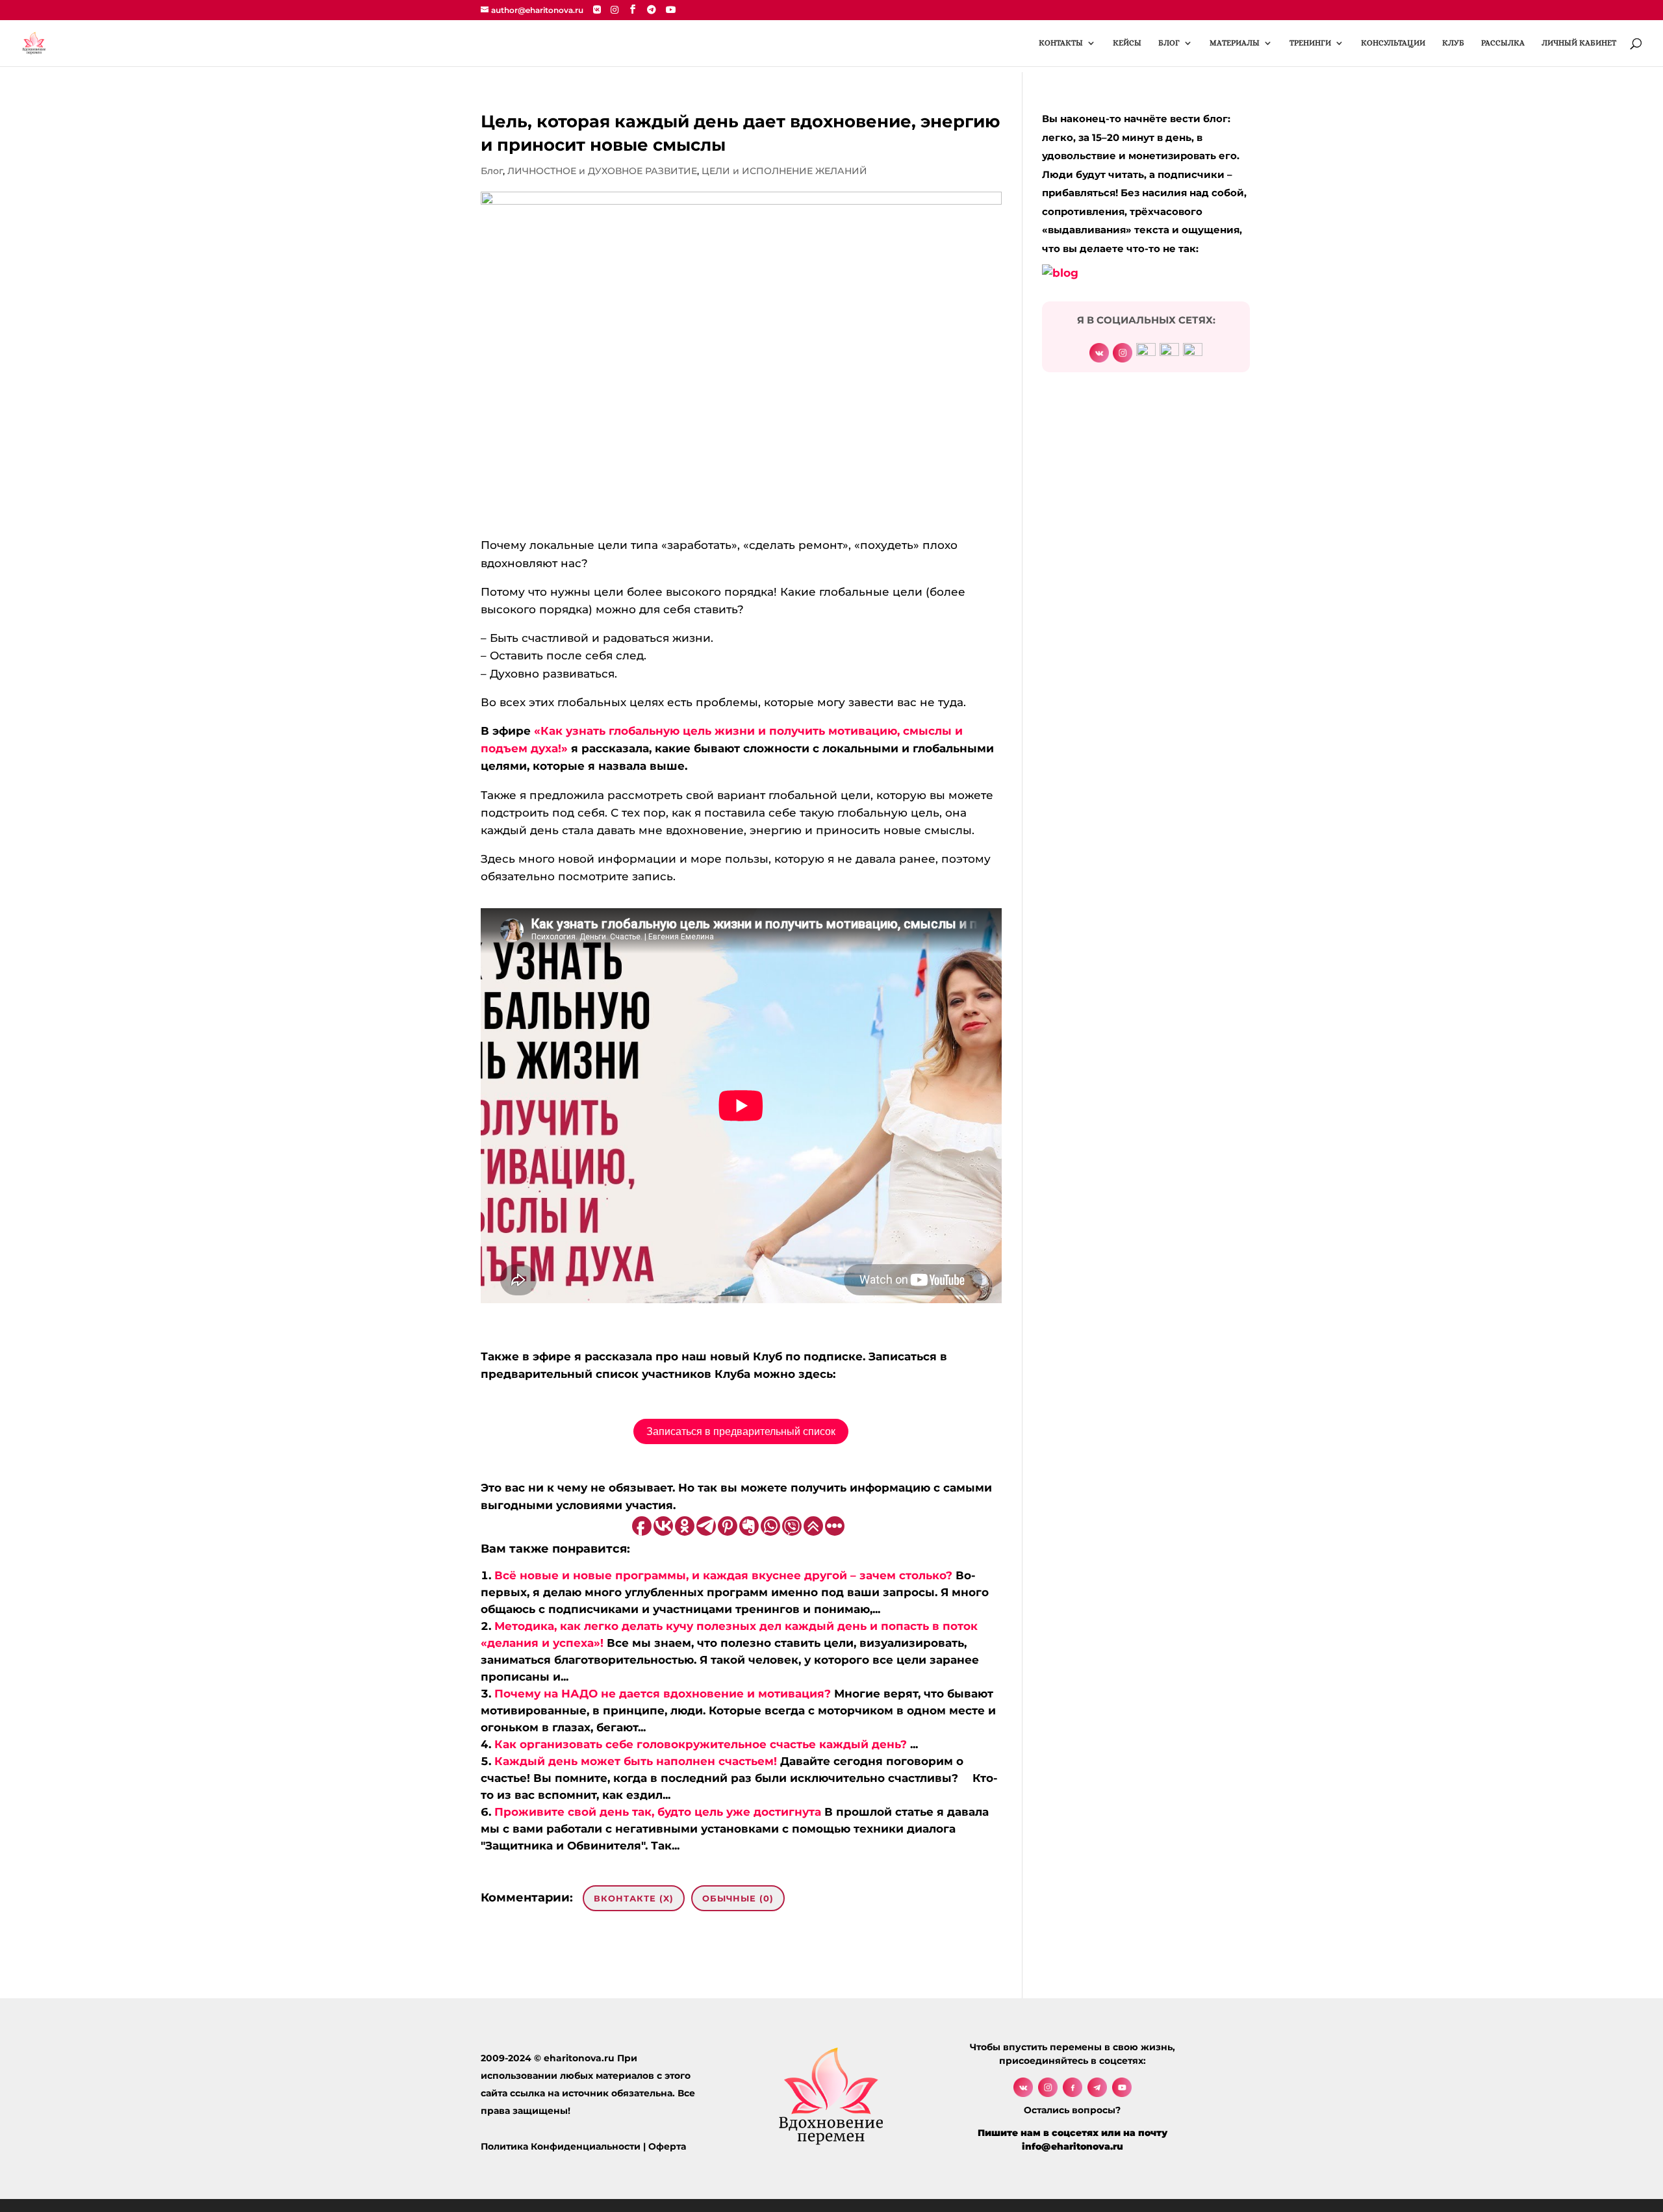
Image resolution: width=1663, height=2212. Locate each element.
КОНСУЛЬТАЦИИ (1393, 43)
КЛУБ (1453, 43)
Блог (492, 171)
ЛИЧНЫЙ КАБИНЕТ (1579, 43)
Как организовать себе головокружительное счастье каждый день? (701, 1744)
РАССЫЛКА (1503, 43)
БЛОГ (1169, 43)
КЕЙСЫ (1127, 43)
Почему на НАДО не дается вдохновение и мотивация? (663, 1694)
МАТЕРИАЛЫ (1235, 43)
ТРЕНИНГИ (1310, 43)
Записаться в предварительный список (741, 1431)
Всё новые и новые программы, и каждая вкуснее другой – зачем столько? (723, 1575)
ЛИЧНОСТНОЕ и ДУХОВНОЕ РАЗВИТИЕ (602, 171)
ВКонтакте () (634, 1898)
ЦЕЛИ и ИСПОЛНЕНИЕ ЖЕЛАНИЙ (784, 171)
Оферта (667, 2146)
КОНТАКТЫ (1061, 43)
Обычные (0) (738, 1898)
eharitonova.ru (579, 2058)
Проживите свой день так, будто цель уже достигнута (658, 1812)
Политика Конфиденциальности (561, 2146)
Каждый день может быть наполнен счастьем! (636, 1761)
